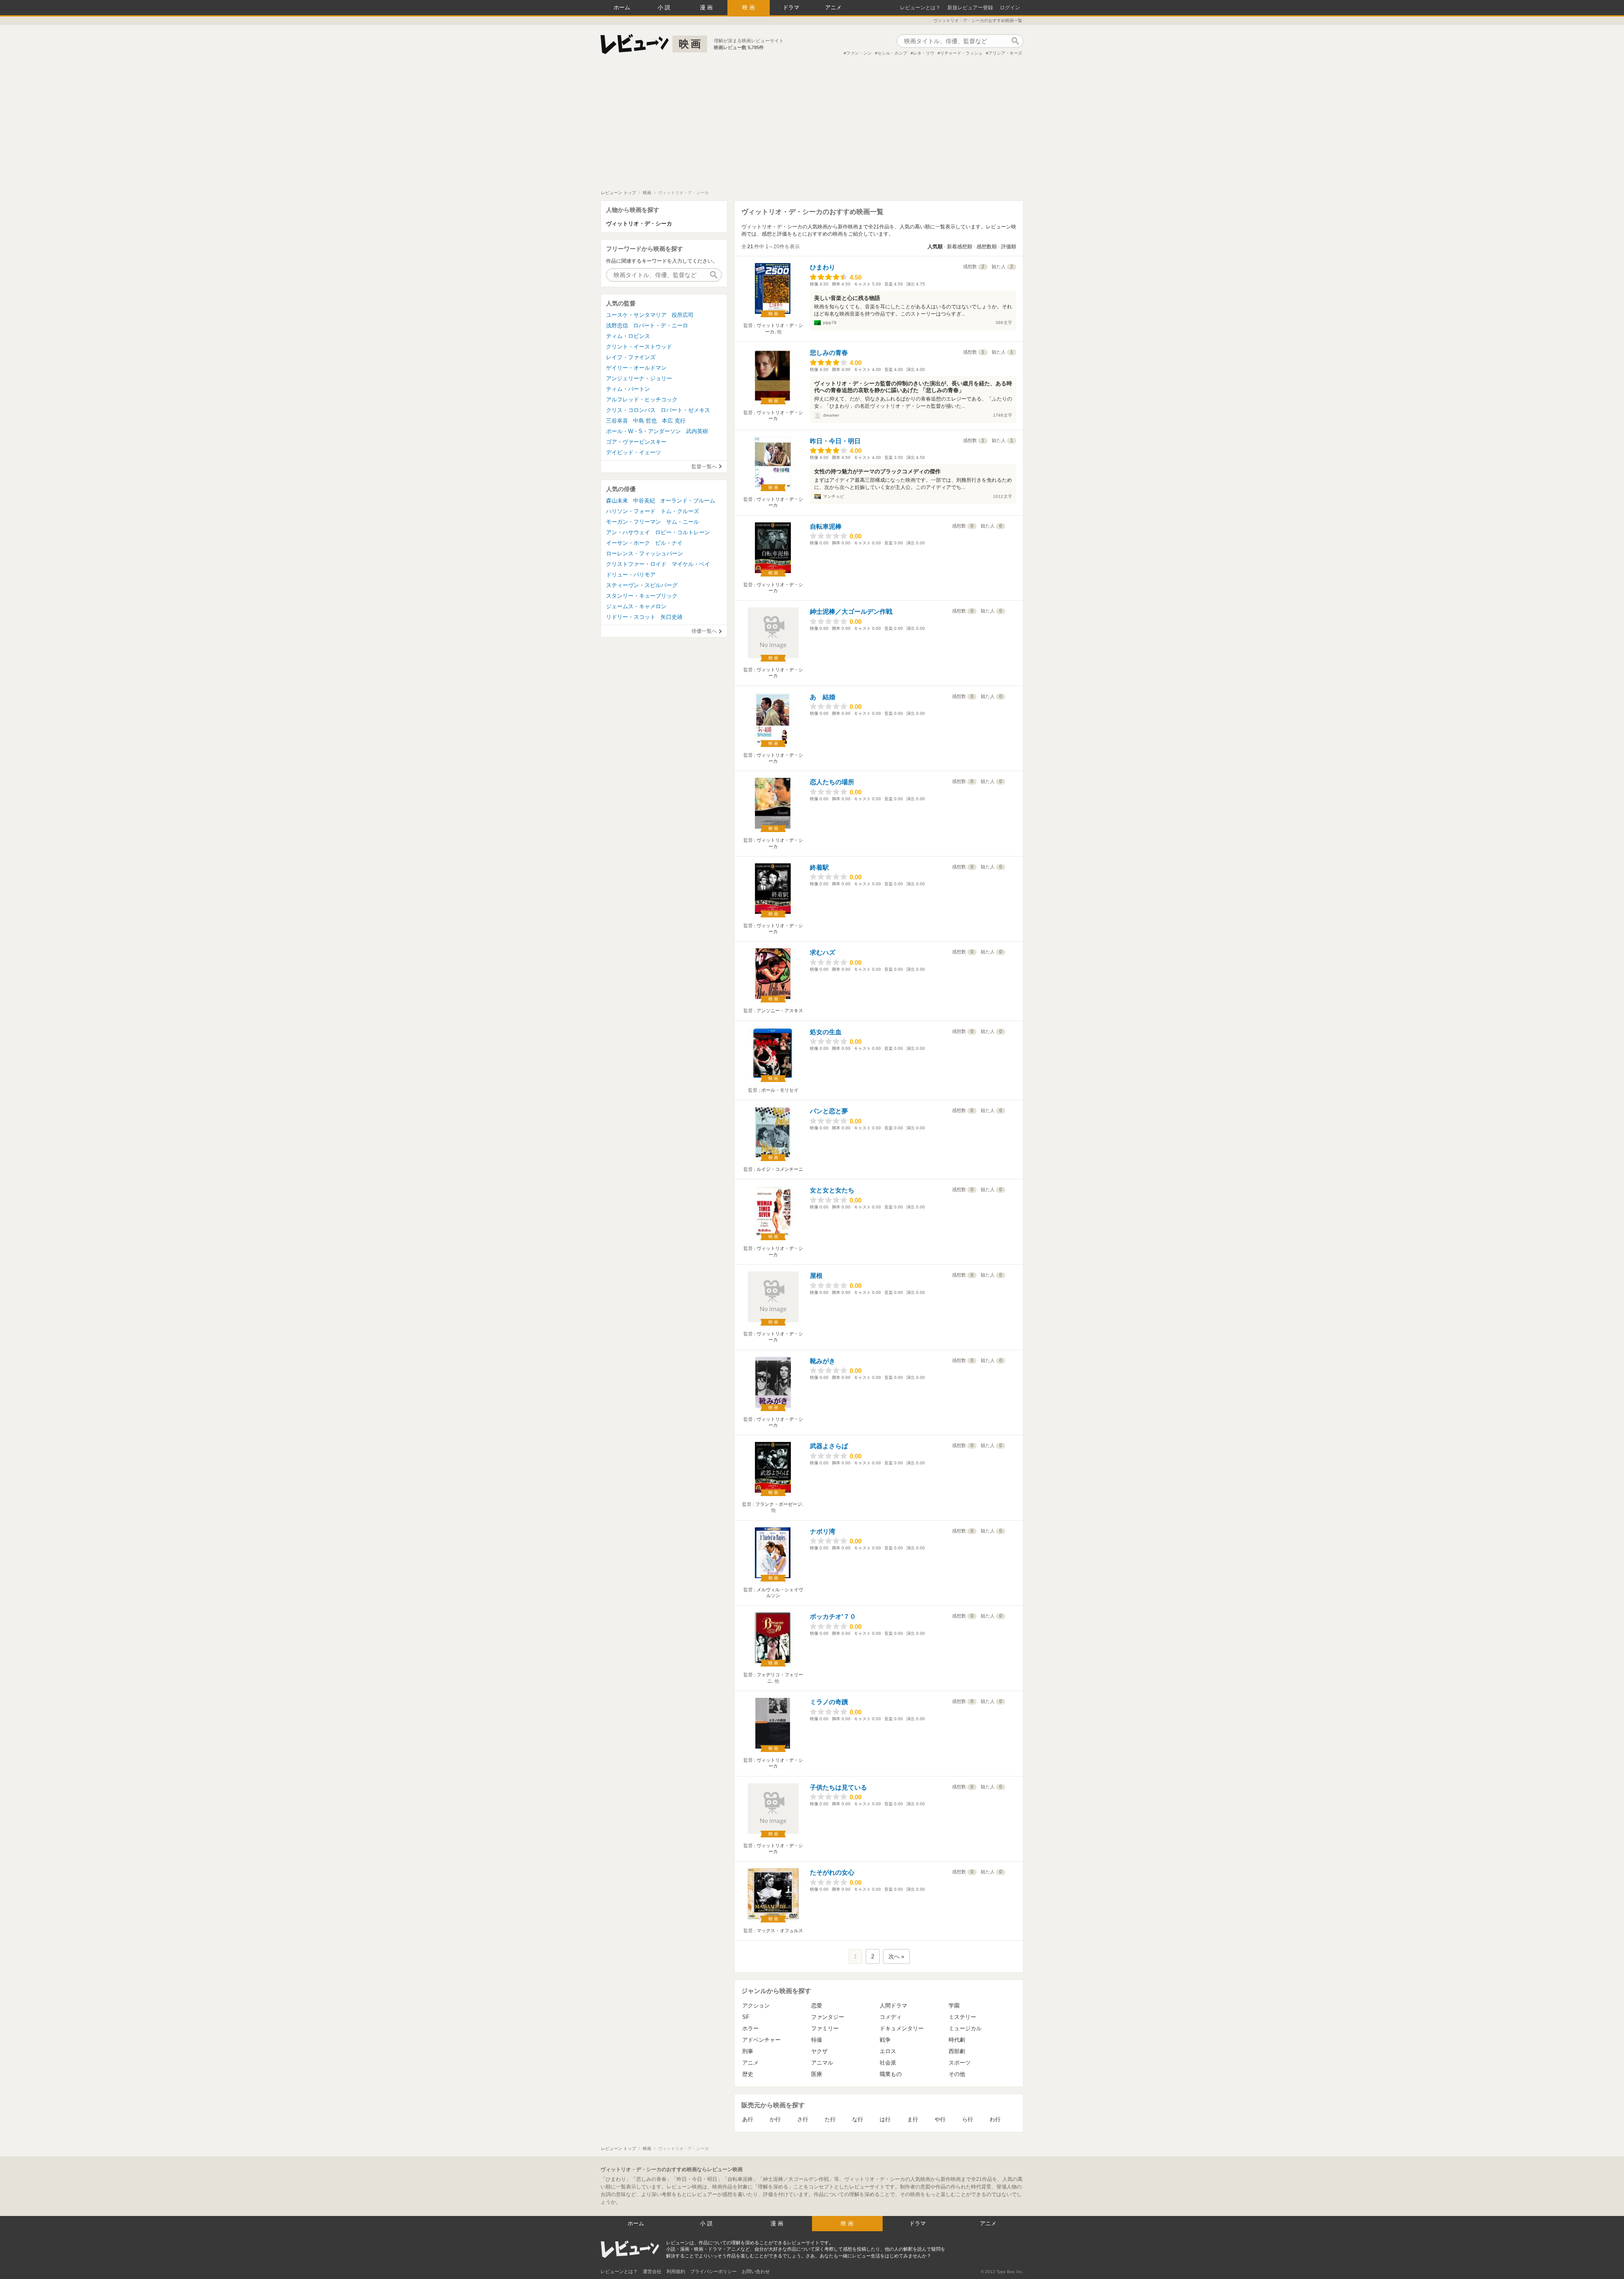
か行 (775, 2119)
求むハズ (823, 952)
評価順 (1009, 247)
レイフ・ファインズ (631, 357)
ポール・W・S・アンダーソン (643, 431)
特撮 (817, 2040)
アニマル (822, 2063)
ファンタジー (828, 2017)
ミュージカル (965, 2028)
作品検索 (1015, 41)
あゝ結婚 (823, 697)
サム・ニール (683, 522)
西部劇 (957, 2051)
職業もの (891, 2074)
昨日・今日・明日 (835, 441)
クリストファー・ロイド (636, 564)
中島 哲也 (645, 421)
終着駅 (819, 867)
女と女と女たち (832, 1190)
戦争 (885, 2040)
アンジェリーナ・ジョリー (639, 378)
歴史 (748, 2074)
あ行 (748, 2119)
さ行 (803, 2119)
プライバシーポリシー (713, 2271)
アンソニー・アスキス (780, 1010)
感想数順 (987, 247)
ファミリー (825, 2028)
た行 (830, 2119)
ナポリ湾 (823, 1531)
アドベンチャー (761, 2040)
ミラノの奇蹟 (829, 1702)
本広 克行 (674, 421)
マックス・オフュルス (780, 1930)
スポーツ (960, 2063)
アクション (756, 2006)
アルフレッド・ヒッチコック (642, 400)
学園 (954, 2006)
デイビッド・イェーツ (634, 452)
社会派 (888, 2063)
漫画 (707, 7)
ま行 (913, 2119)
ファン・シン (859, 53)
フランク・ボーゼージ (779, 1504)
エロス (888, 2051)
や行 (940, 2119)
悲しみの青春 (829, 353)
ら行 (968, 2119)
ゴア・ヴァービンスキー (636, 442)
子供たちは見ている (838, 1787)
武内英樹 (697, 431)
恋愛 (817, 2006)
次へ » (896, 1956)
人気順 (935, 247)
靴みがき (823, 1361)
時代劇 (957, 2040)
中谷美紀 (644, 501)
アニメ (833, 7)
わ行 (995, 2119)
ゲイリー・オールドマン (636, 368)
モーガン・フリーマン (634, 522)
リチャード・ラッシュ (961, 53)
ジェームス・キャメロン (636, 606)
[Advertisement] (812, 126)
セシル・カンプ (892, 53)
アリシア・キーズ (1005, 53)
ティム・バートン (628, 389)
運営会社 (652, 2271)
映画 (749, 7)
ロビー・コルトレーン (683, 532)
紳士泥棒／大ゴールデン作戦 (851, 611)
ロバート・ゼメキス (685, 410)
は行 (885, 2119)
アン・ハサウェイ (628, 532)
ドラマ (791, 7)
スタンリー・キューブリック (642, 596)
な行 (858, 2119)
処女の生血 (826, 1032)
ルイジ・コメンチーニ (780, 1169)
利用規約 (676, 2271)
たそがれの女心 (832, 1872)
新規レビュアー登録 (970, 8)
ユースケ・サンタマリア (636, 315)
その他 (957, 2074)
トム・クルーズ (680, 511)
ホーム (622, 7)
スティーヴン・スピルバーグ (642, 585)
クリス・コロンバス (631, 410)
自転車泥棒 (826, 526)
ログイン (1010, 8)
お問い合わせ (756, 2271)
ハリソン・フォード (631, 511)
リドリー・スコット (631, 617)
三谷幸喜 (617, 421)
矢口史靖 (672, 617)
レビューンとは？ (920, 8)
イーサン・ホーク (628, 543)
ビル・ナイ (669, 543)
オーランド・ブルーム (688, 501)
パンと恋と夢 (829, 1111)
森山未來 (617, 501)
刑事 (748, 2051)
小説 (665, 7)
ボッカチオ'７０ (833, 1616)
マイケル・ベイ (691, 564)
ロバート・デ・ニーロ (661, 325)
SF (746, 2017)
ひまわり (823, 267)
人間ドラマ (893, 2006)
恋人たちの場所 (832, 782)
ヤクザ (819, 2051)
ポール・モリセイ (780, 1090)
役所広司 (683, 315)
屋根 (816, 1275)
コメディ (891, 2017)
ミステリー (962, 2017)
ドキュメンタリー (902, 2028)
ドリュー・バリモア (631, 575)
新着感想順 (960, 247)
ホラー (750, 2028)
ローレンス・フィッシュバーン (645, 553)
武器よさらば (829, 1446)
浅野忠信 (617, 325)
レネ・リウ (924, 53)
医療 (817, 2074)
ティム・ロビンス (628, 336)
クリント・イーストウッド (639, 347)
